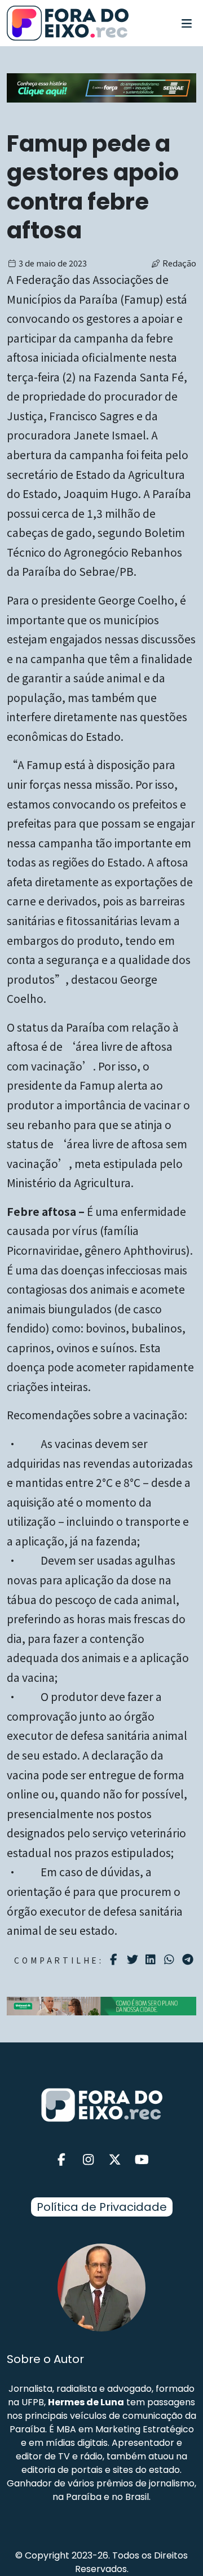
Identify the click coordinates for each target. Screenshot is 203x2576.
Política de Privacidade (102, 2207)
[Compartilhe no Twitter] (134, 1960)
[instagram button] (89, 2160)
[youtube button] (142, 2160)
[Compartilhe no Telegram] (189, 1960)
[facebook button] (61, 2160)
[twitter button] (115, 2160)
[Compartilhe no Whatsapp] (171, 1959)
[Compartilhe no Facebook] (115, 1960)
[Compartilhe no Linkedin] (152, 1960)
